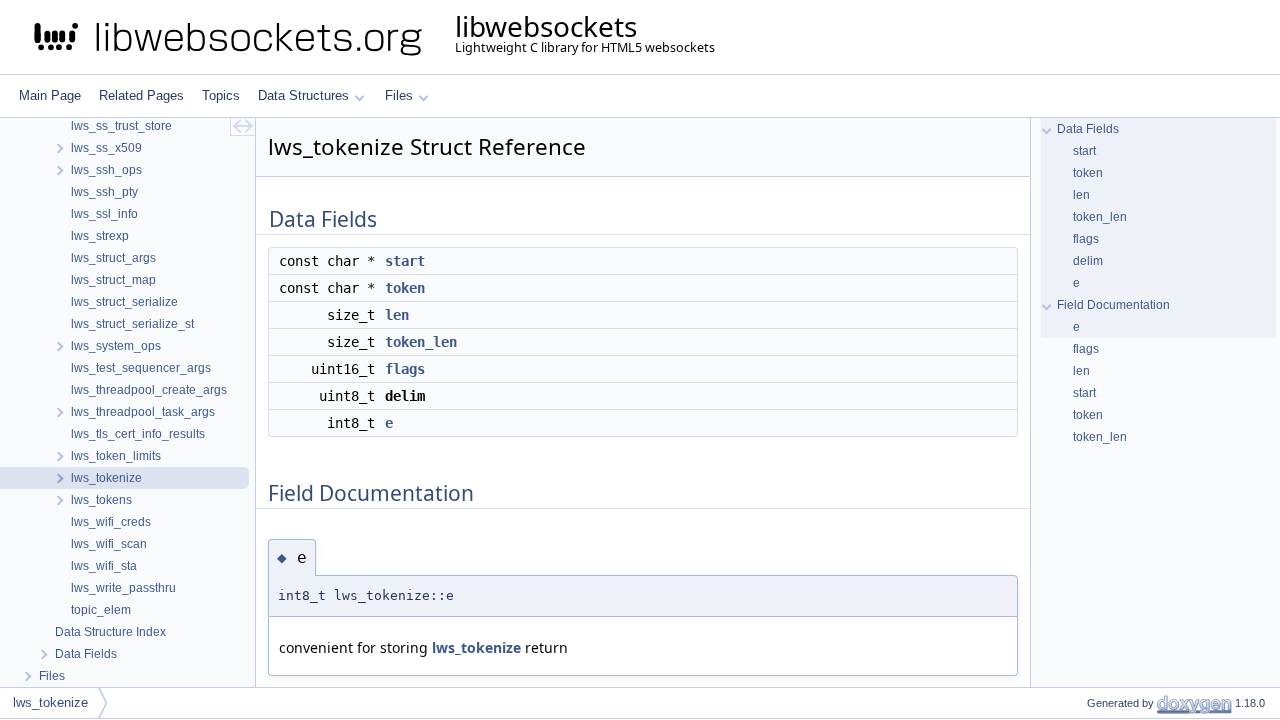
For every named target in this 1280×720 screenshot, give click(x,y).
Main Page (50, 95)
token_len (421, 342)
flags (405, 369)
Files (399, 95)
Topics (221, 95)
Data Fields (1088, 129)
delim (1088, 261)
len (397, 315)
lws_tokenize (476, 647)
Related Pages (141, 95)
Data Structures (303, 95)
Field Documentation (1113, 305)
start (405, 261)
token (405, 288)
